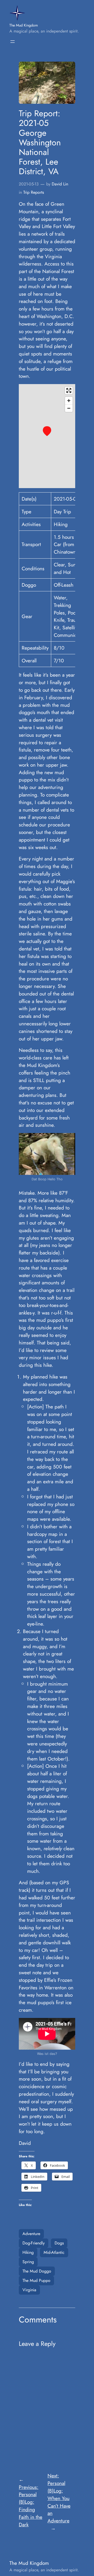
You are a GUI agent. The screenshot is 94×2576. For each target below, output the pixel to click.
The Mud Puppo (36, 2280)
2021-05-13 (29, 184)
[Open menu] (13, 42)
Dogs (59, 2243)
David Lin (60, 184)
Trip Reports (34, 192)
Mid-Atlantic (54, 2252)
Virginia (29, 2290)
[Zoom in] (69, 401)
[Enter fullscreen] (69, 390)
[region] (47, 436)
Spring (28, 2262)
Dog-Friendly (34, 2243)
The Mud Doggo (37, 2271)
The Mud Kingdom (24, 25)
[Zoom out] (69, 408)
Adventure (31, 2234)
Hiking (28, 2252)
